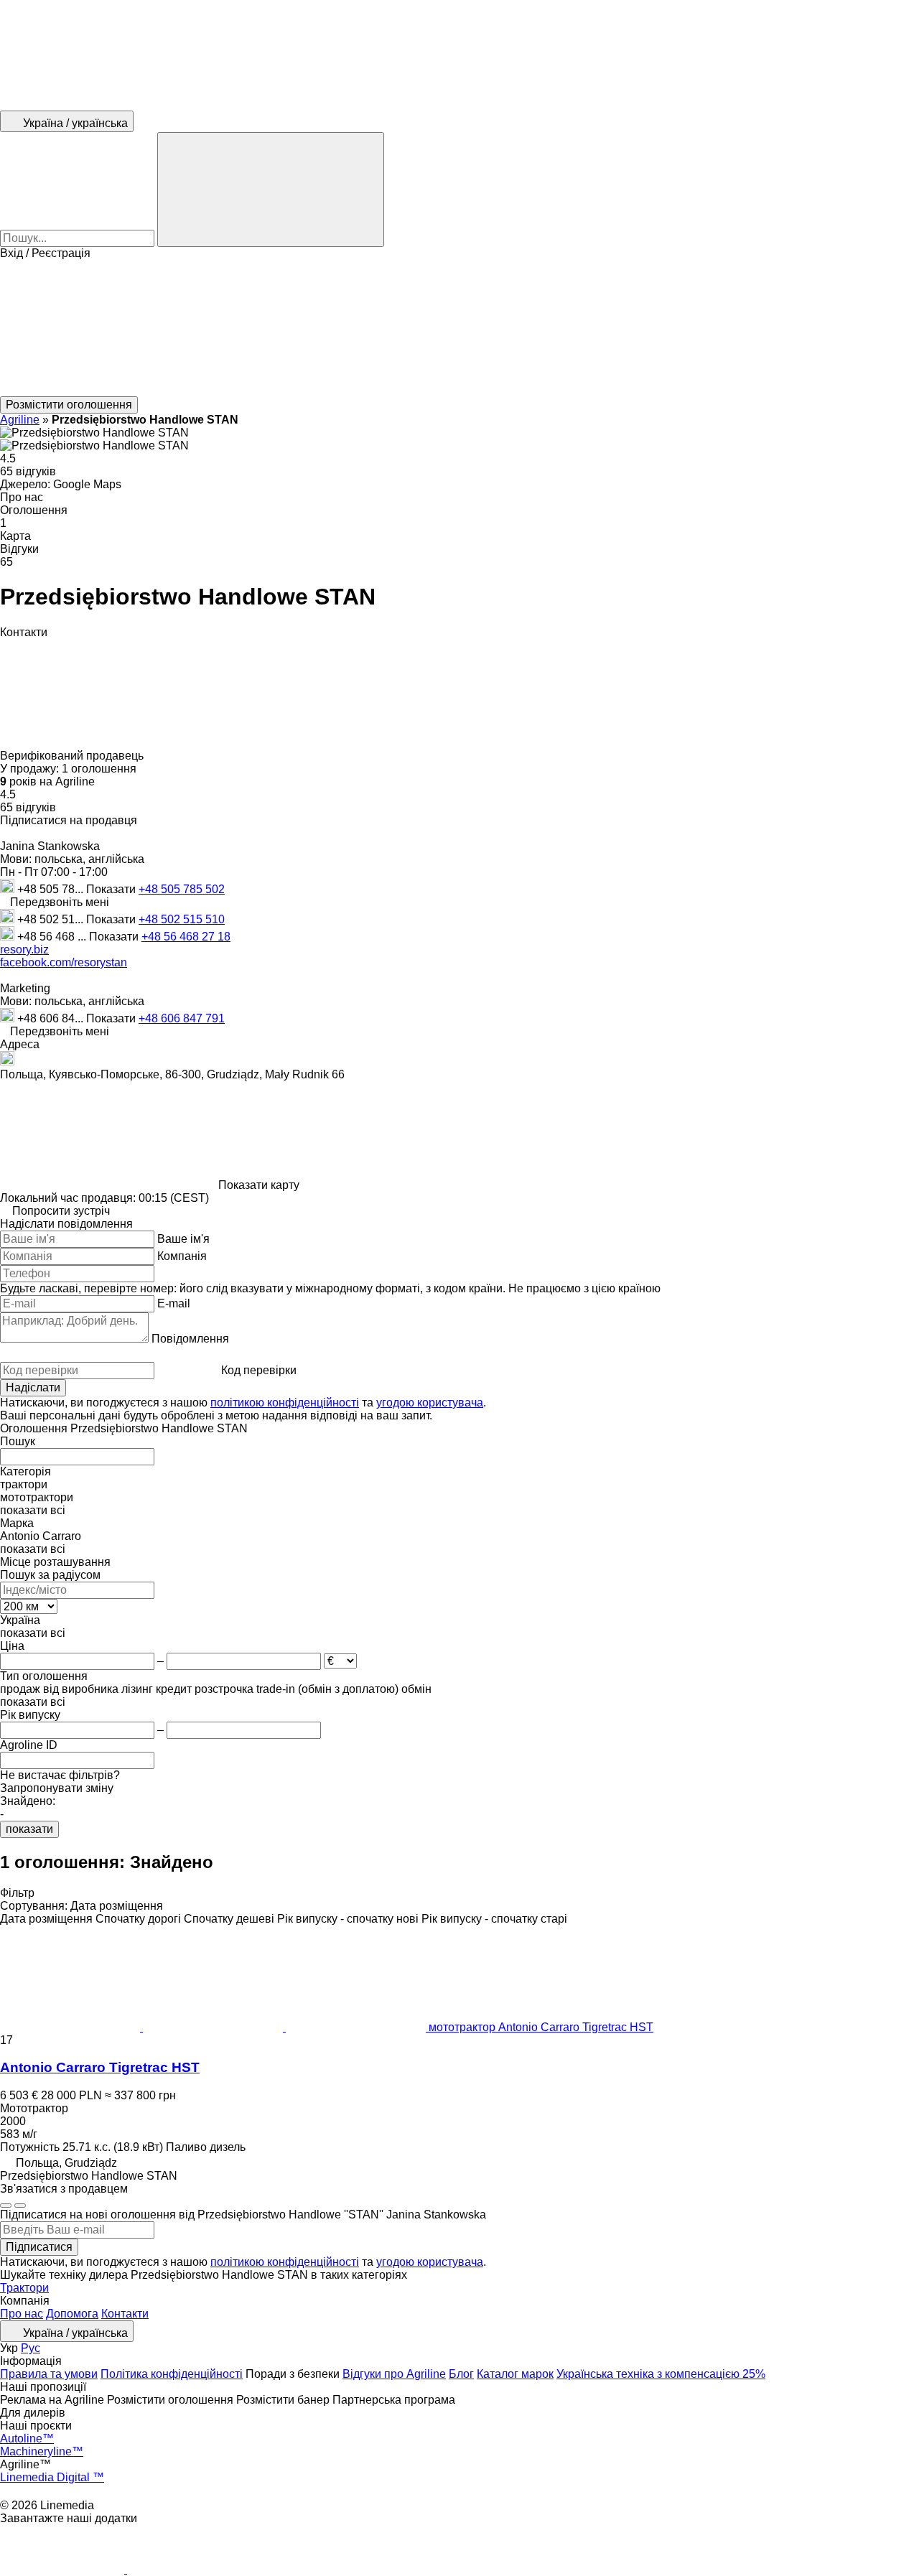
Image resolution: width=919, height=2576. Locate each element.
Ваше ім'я (183, 1239)
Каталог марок (515, 2374)
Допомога (72, 2314)
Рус (31, 2348)
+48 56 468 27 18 (186, 937)
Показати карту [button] (259, 1185)
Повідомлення (190, 1339)
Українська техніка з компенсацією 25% (661, 2374)
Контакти (125, 2314)
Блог (461, 2374)
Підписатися (39, 2247)
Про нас (22, 2314)
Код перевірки (259, 1370)
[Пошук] (271, 190)
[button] (459, 328)
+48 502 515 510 (182, 919)
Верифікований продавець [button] (73, 756)
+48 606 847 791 (182, 1018)
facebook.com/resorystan (64, 962)
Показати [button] (112, 889)
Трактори (24, 2288)
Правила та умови (49, 2374)
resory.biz (24, 949)
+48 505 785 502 (182, 889)
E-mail (174, 1303)
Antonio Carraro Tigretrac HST (100, 2067)
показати (29, 1829)
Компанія (182, 1256)
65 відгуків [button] (28, 471)
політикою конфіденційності (285, 1403)
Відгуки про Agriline (394, 2374)
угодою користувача (430, 1403)
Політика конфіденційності (172, 2374)
